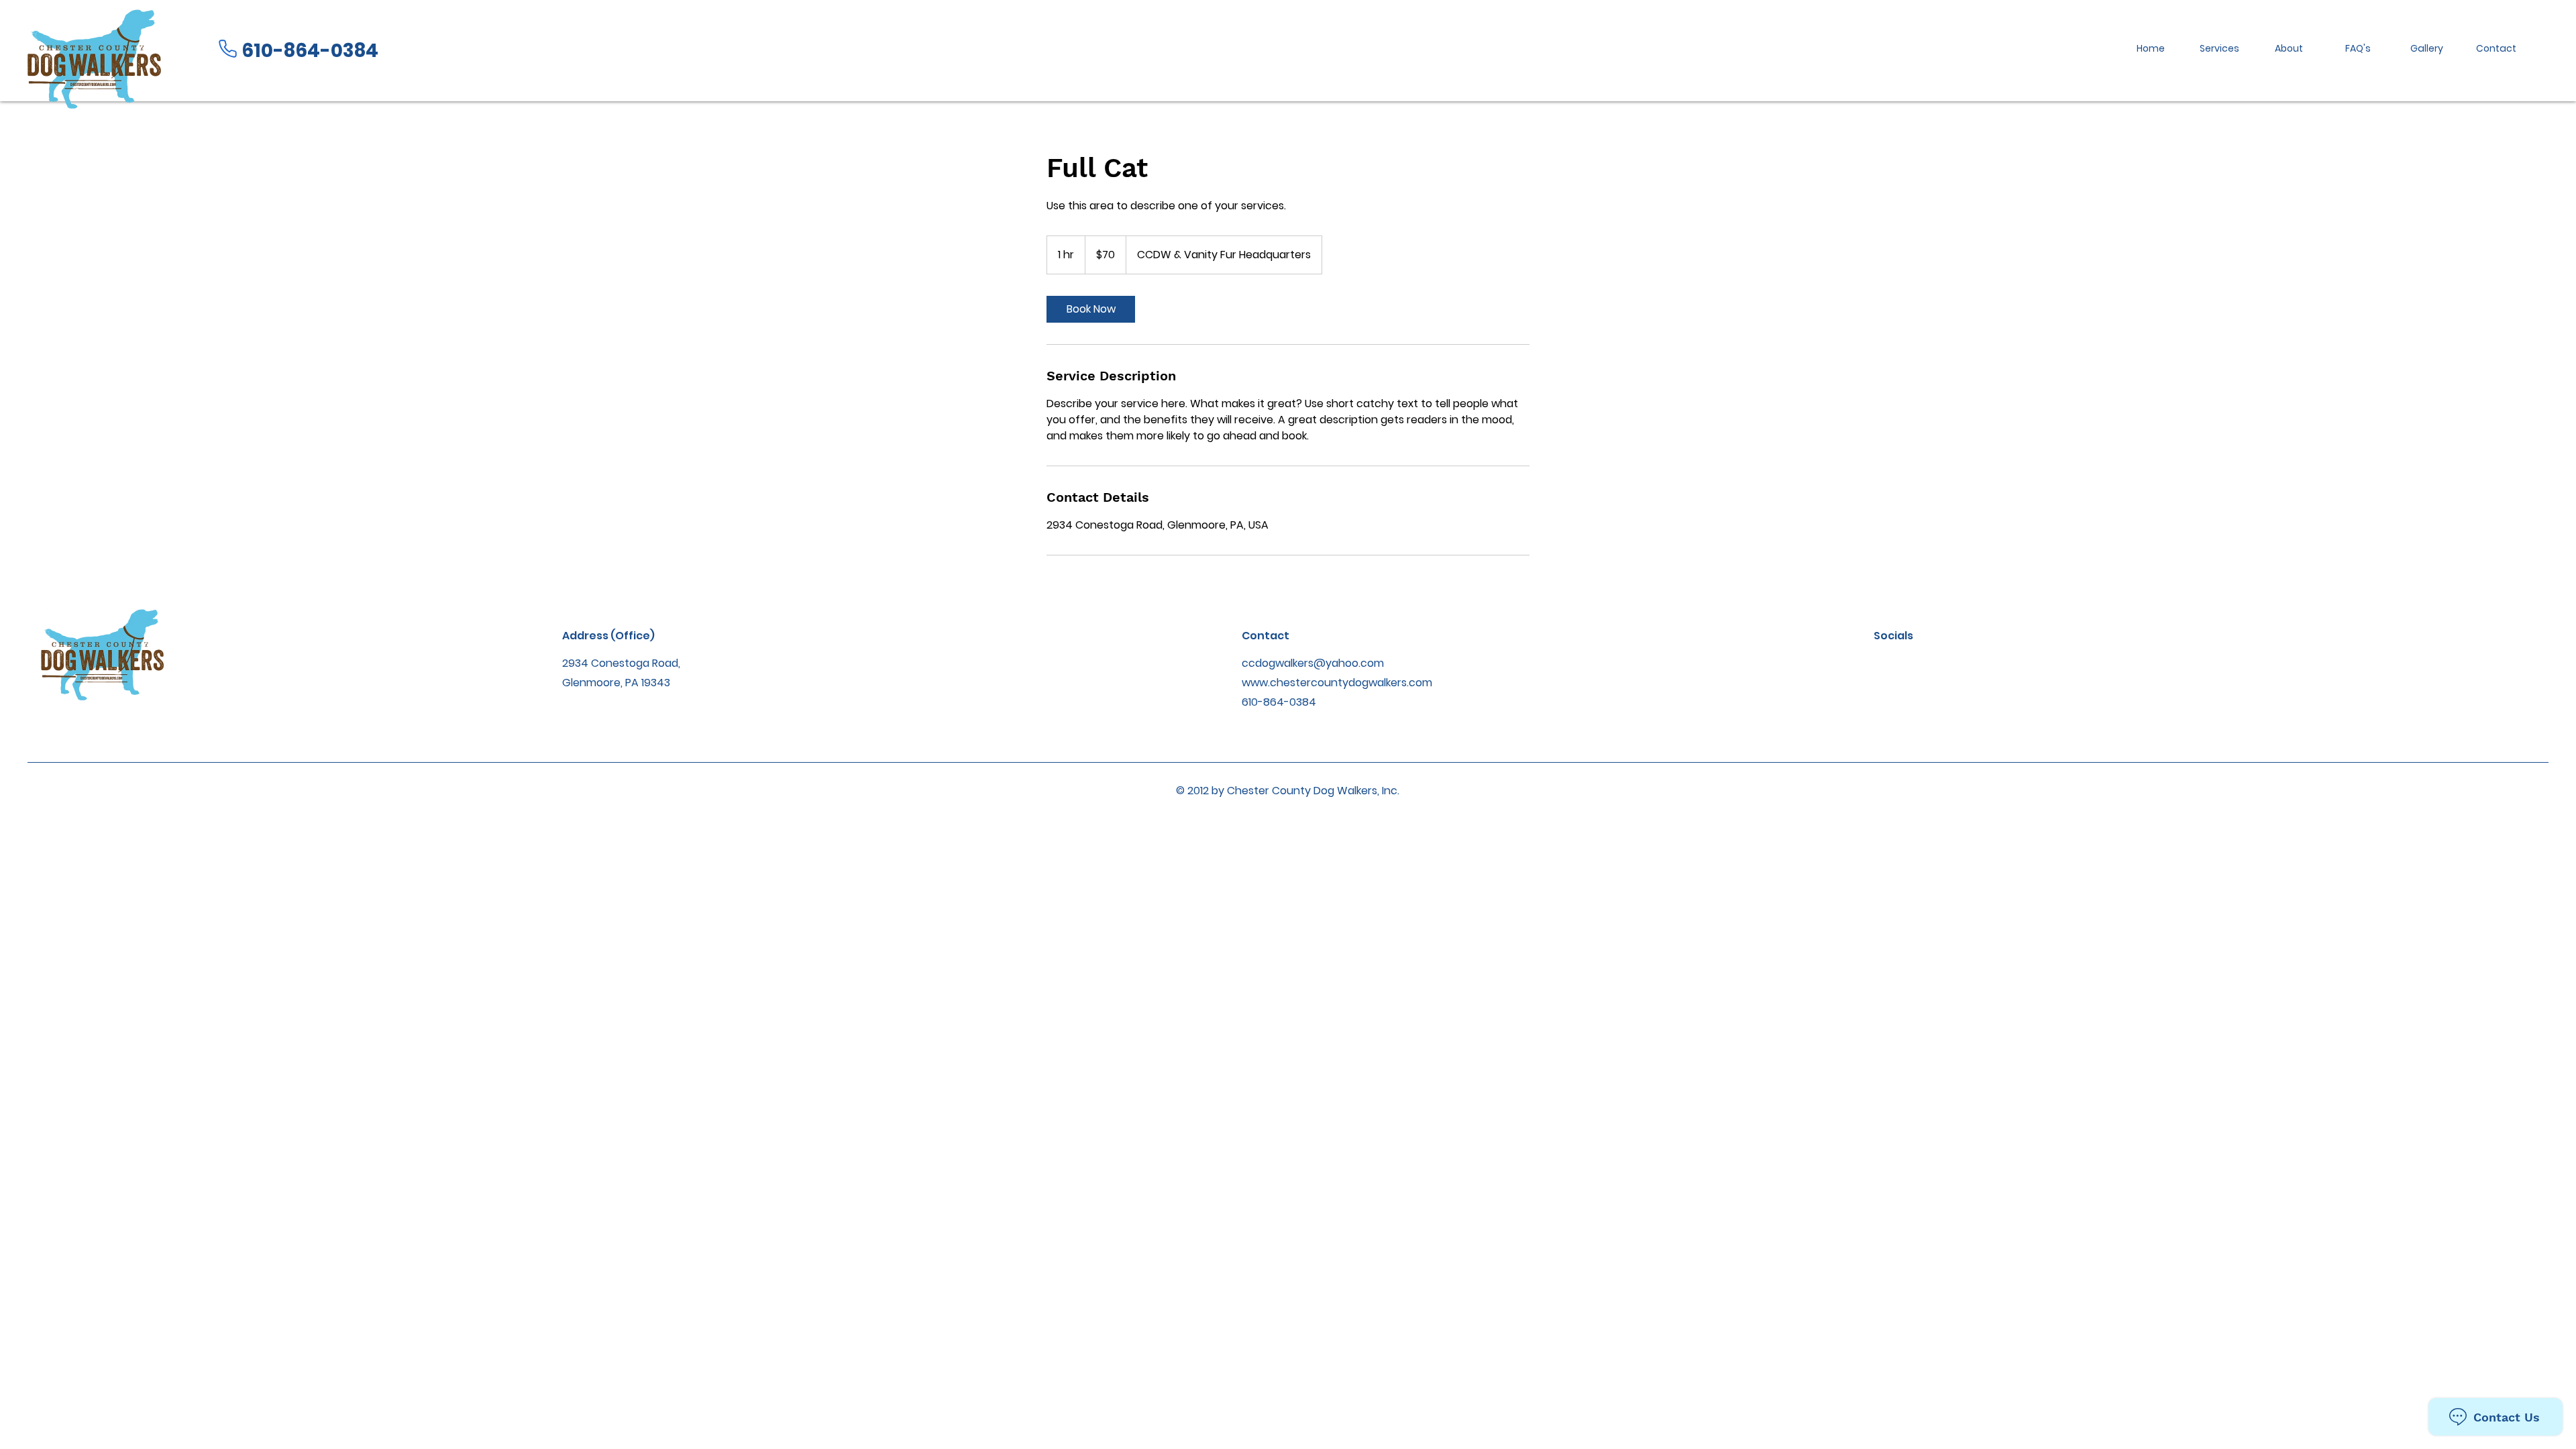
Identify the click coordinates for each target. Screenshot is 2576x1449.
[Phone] (227, 49)
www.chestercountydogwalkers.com (1337, 683)
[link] (1091, 309)
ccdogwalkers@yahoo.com (1313, 663)
